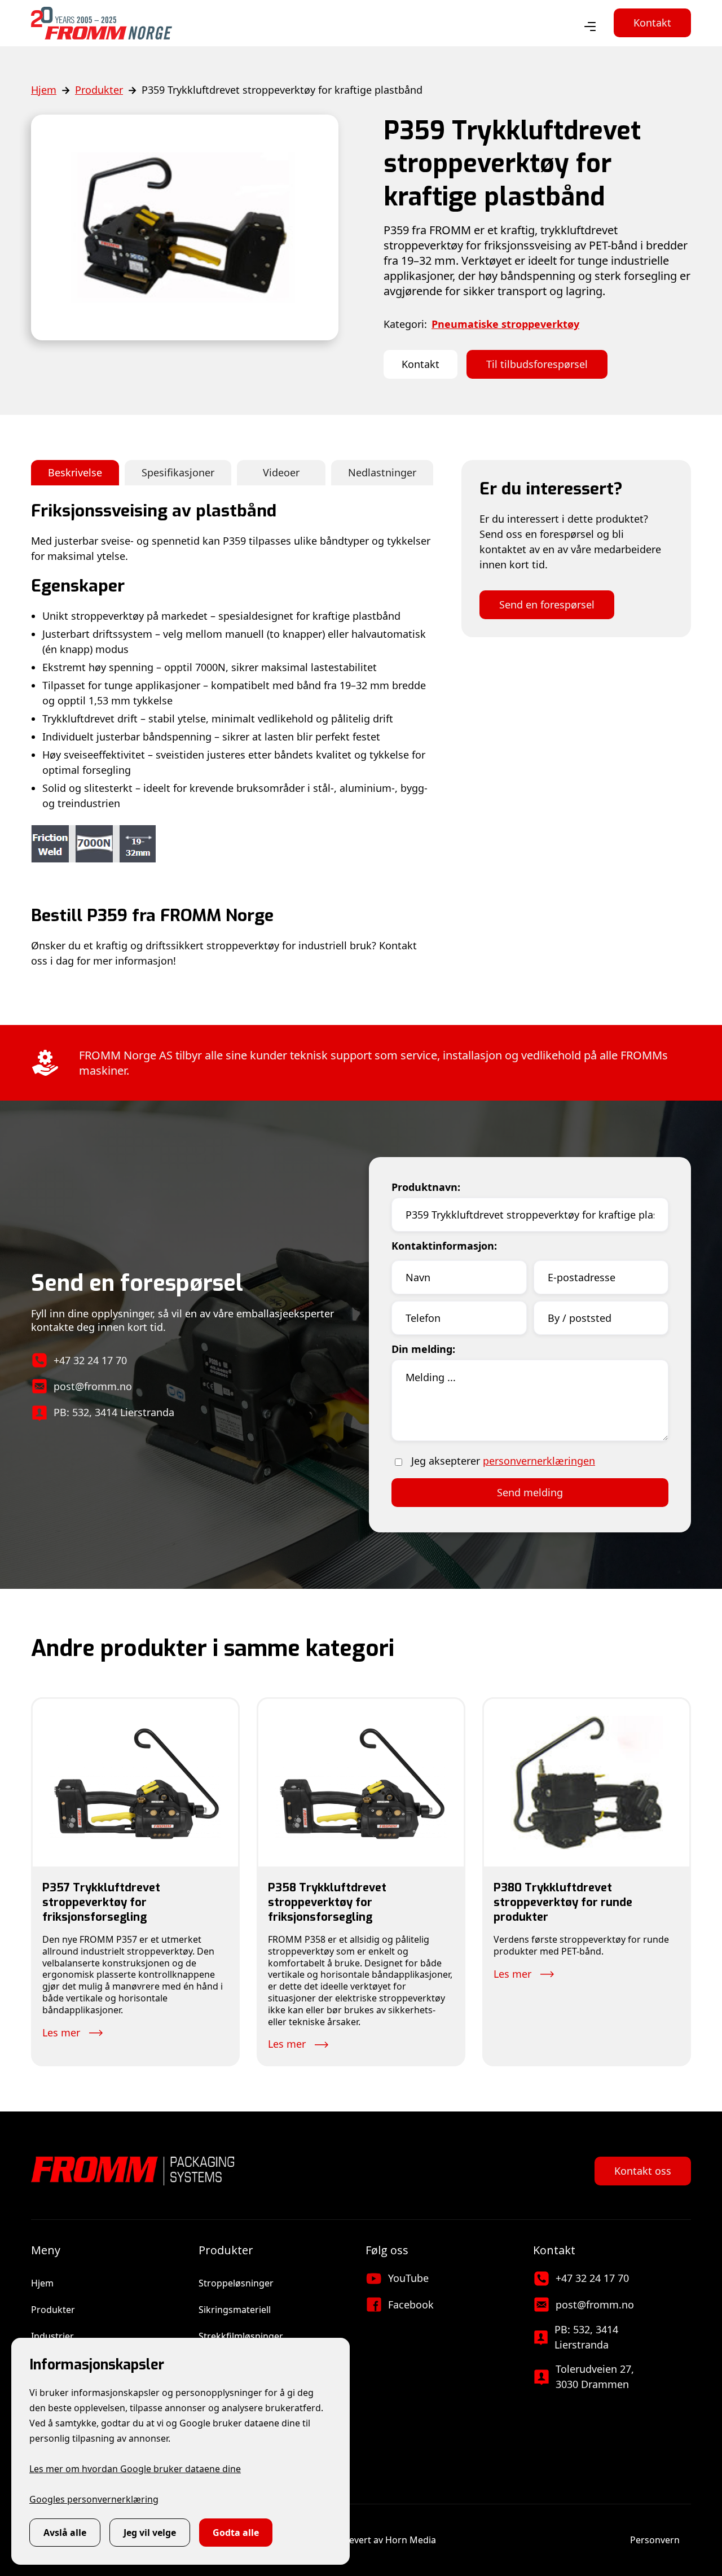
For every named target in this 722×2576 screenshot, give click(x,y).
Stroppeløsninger (236, 2283)
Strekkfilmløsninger (241, 2336)
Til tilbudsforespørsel (537, 364)
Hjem (44, 90)
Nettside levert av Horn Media (372, 2540)
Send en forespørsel (547, 604)
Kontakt (652, 23)
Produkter (99, 90)
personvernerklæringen (539, 1461)
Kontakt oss (643, 2171)
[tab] (75, 473)
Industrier (52, 2336)
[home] (102, 23)
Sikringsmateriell (235, 2310)
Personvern (655, 2540)
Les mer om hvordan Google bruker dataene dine (135, 2469)
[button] (590, 27)
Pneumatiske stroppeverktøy (505, 324)
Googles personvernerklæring (94, 2499)
